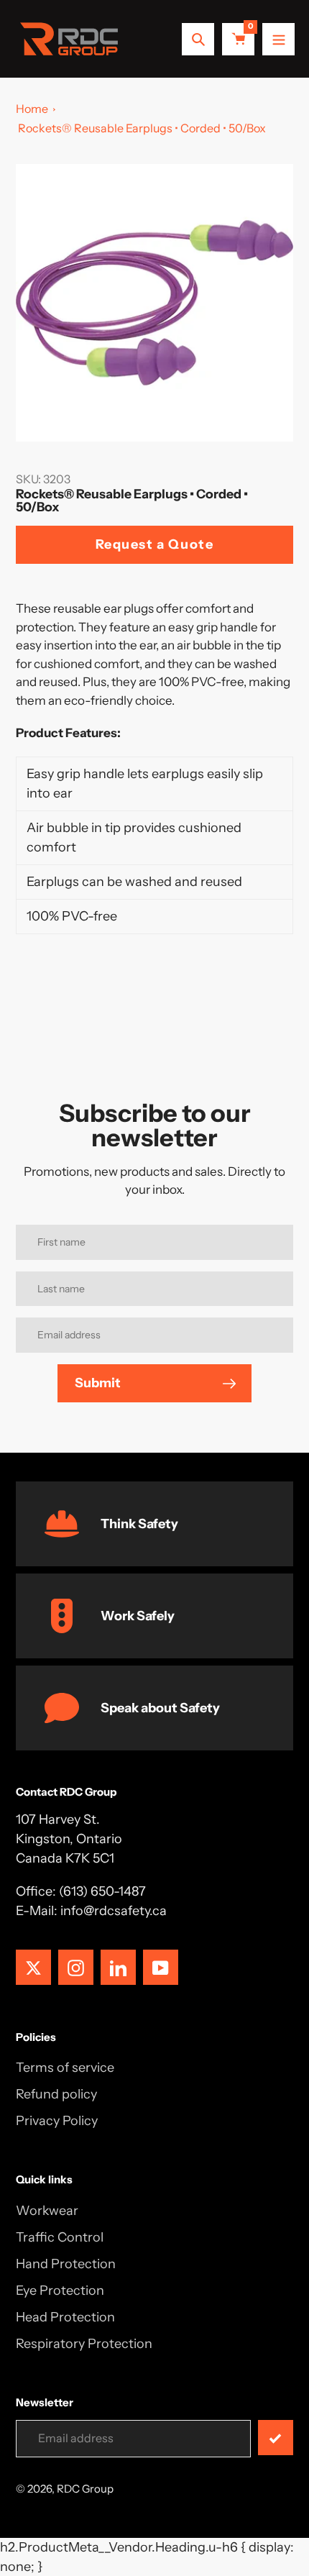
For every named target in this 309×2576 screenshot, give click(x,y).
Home (32, 109)
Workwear (47, 2211)
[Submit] (276, 2438)
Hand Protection (66, 2264)
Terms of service (65, 2068)
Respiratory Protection (84, 2344)
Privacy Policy (57, 2121)
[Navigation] (278, 39)
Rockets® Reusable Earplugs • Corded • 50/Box (142, 128)
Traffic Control (60, 2237)
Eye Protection (60, 2290)
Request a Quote (155, 544)
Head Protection (65, 2317)
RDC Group (85, 2489)
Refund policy (56, 2094)
